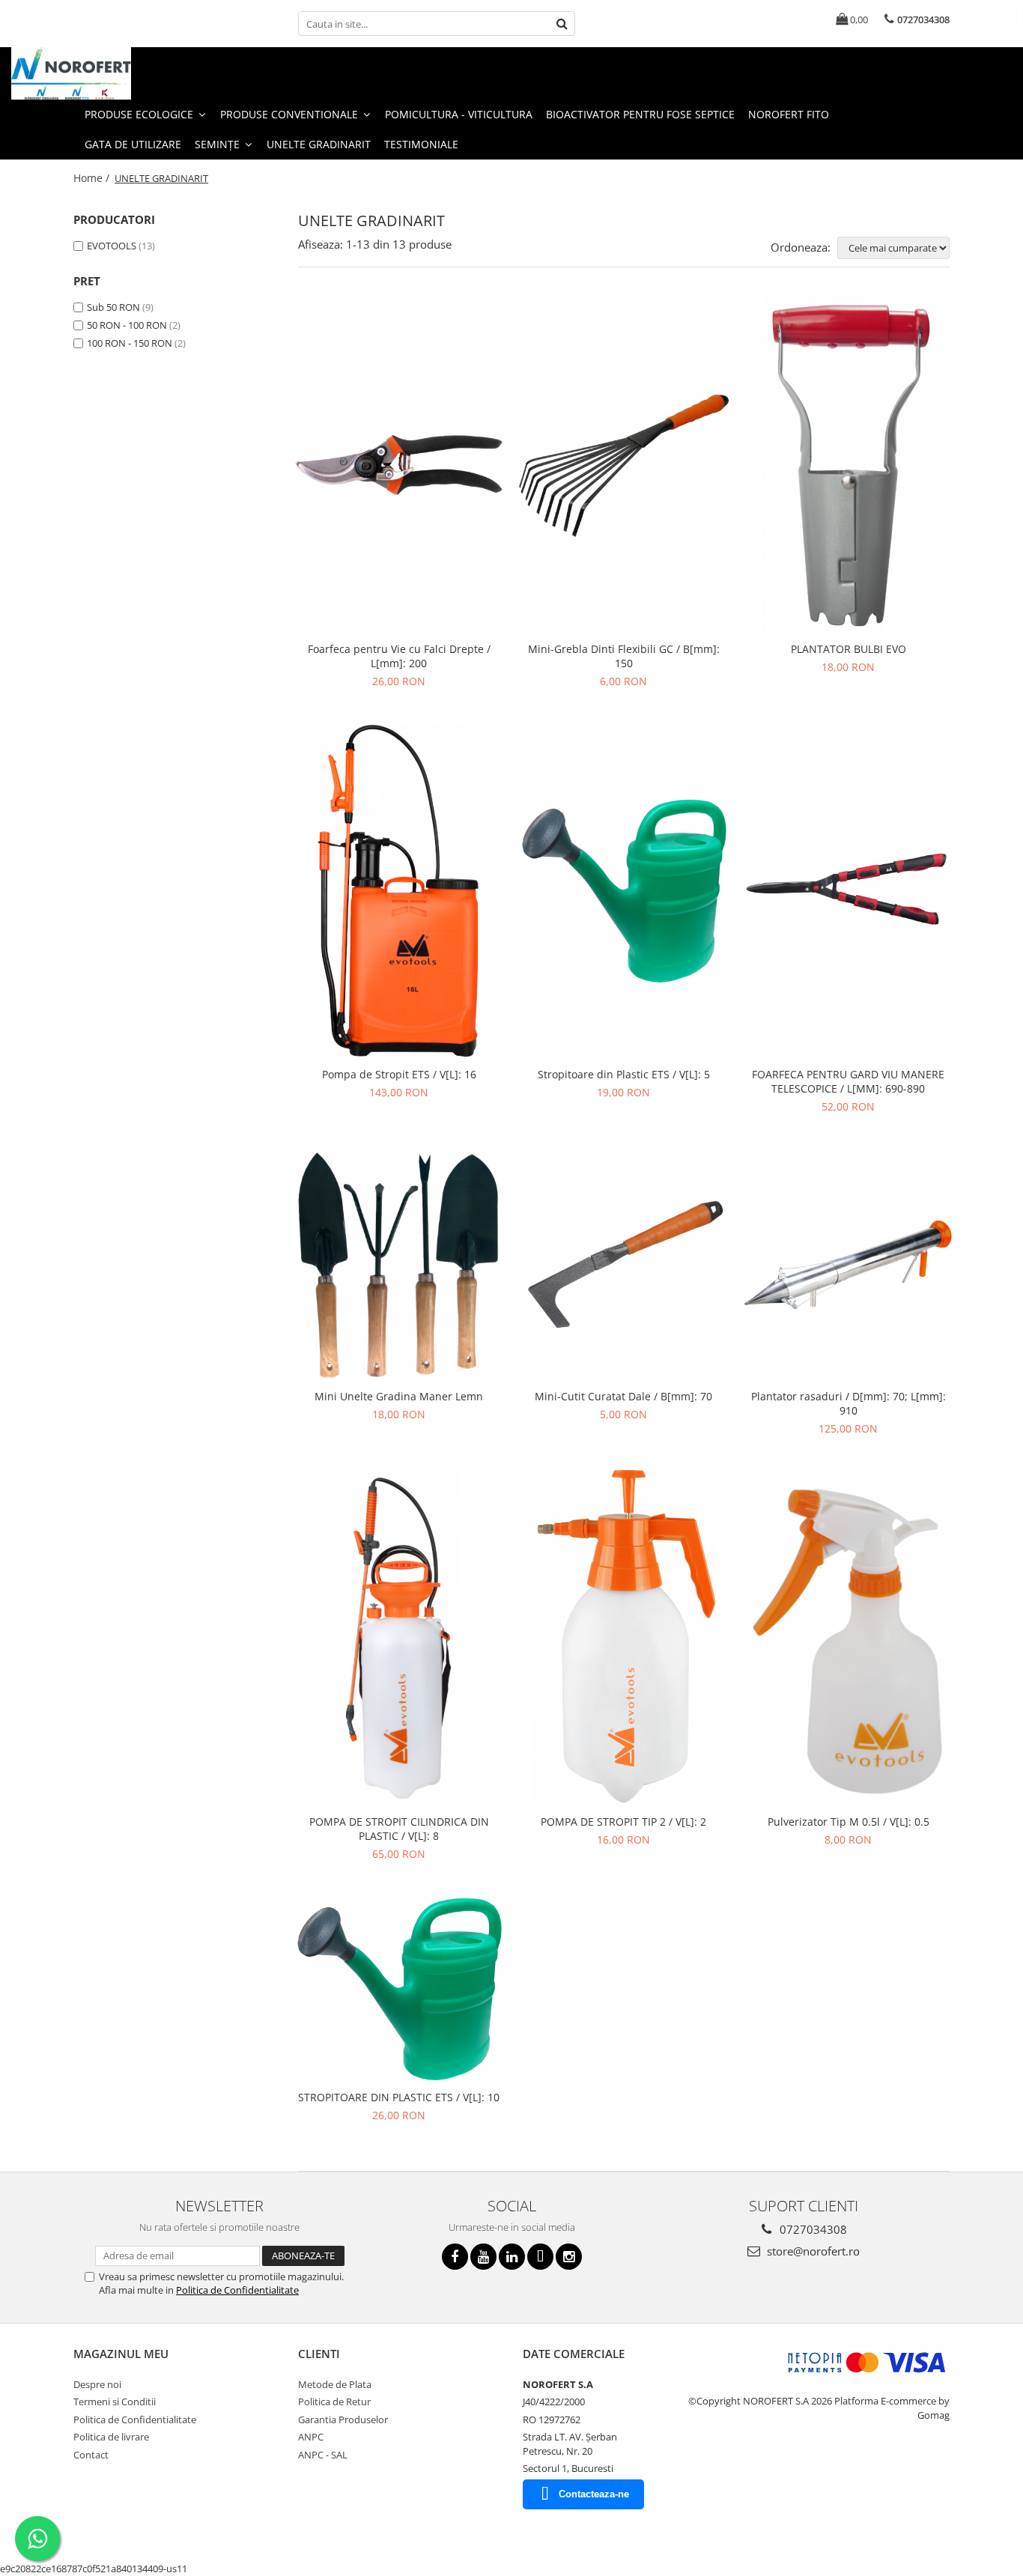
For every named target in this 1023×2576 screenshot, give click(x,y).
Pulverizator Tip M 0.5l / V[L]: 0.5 (849, 1822)
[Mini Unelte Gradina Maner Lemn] (399, 1265)
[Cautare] (562, 24)
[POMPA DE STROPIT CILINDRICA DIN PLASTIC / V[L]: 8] (399, 1638)
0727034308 (812, 2229)
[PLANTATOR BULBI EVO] (849, 466)
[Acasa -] (86, 73)
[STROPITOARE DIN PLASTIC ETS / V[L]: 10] (399, 1989)
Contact (91, 2455)
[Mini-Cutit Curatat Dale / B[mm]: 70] (624, 1265)
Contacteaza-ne (594, 2494)
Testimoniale (421, 144)
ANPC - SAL (323, 2455)
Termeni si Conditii (115, 2402)
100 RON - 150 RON (130, 343)
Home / (93, 178)
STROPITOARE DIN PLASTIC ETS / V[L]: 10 (399, 2097)
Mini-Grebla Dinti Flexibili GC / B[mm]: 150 (624, 656)
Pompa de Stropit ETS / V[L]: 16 (399, 1074)
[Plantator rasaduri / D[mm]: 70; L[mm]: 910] (849, 1265)
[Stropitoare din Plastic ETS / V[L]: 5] (624, 890)
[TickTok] (540, 2257)
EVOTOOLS (112, 246)
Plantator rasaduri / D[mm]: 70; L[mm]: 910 (849, 1403)
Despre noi (97, 2384)
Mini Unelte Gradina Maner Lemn (399, 1396)
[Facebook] (455, 2257)
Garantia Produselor (343, 2419)
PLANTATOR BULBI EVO (849, 649)
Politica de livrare (111, 2437)
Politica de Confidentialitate (237, 2290)
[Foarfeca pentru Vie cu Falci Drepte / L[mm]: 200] (399, 465)
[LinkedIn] (512, 2257)
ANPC (311, 2437)
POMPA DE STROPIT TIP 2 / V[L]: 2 (623, 1822)
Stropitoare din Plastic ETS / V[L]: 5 (624, 1074)
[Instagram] (569, 2257)
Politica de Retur (334, 2402)
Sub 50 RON (113, 307)
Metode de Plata (335, 2384)
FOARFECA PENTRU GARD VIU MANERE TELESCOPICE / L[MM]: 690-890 (848, 1081)
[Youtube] (483, 2257)
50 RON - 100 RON (127, 325)
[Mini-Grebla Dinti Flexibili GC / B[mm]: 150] (624, 465)
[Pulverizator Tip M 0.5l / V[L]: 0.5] (849, 1639)
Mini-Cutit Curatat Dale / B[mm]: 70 (623, 1396)
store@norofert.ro (812, 2251)
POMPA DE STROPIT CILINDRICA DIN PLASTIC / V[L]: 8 (399, 1829)
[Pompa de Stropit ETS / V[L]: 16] (399, 891)
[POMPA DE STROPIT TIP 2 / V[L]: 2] (624, 1638)
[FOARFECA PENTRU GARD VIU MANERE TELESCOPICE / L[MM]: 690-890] (849, 890)
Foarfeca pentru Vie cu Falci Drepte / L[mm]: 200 (399, 656)
